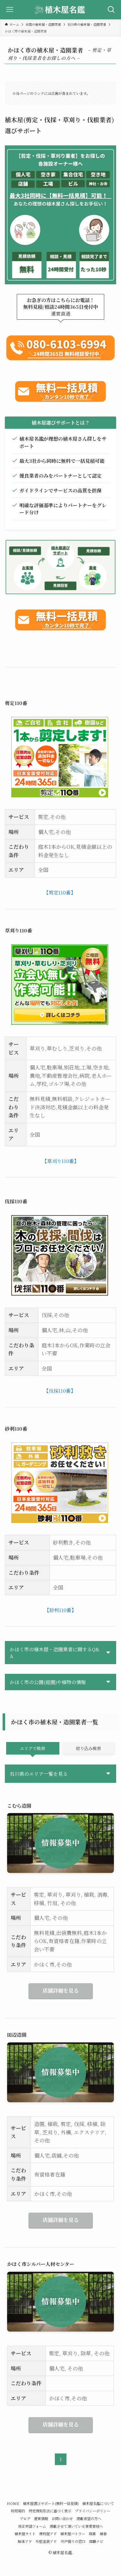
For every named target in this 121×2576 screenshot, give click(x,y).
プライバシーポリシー (93, 2511)
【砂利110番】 (60, 1610)
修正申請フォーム (32, 2526)
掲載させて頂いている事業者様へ (76, 2526)
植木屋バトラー (73, 2534)
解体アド (25, 2541)
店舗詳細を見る (61, 1990)
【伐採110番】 (60, 1391)
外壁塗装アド (46, 2541)
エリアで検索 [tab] (33, 1748)
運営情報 (41, 2518)
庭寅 (92, 2534)
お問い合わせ (62, 2518)
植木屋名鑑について (98, 2503)
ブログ (25, 2518)
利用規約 (18, 2511)
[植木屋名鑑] (61, 10)
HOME (13, 2503)
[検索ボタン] (111, 10)
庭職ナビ (96, 2541)
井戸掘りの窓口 (73, 2541)
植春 (103, 2534)
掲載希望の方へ (89, 2518)
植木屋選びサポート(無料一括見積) (51, 2503)
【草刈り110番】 (60, 1161)
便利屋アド (48, 2534)
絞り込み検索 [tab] (88, 1748)
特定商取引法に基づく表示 (50, 2511)
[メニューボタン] (10, 10)
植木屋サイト (25, 2534)
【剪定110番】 (60, 892)
